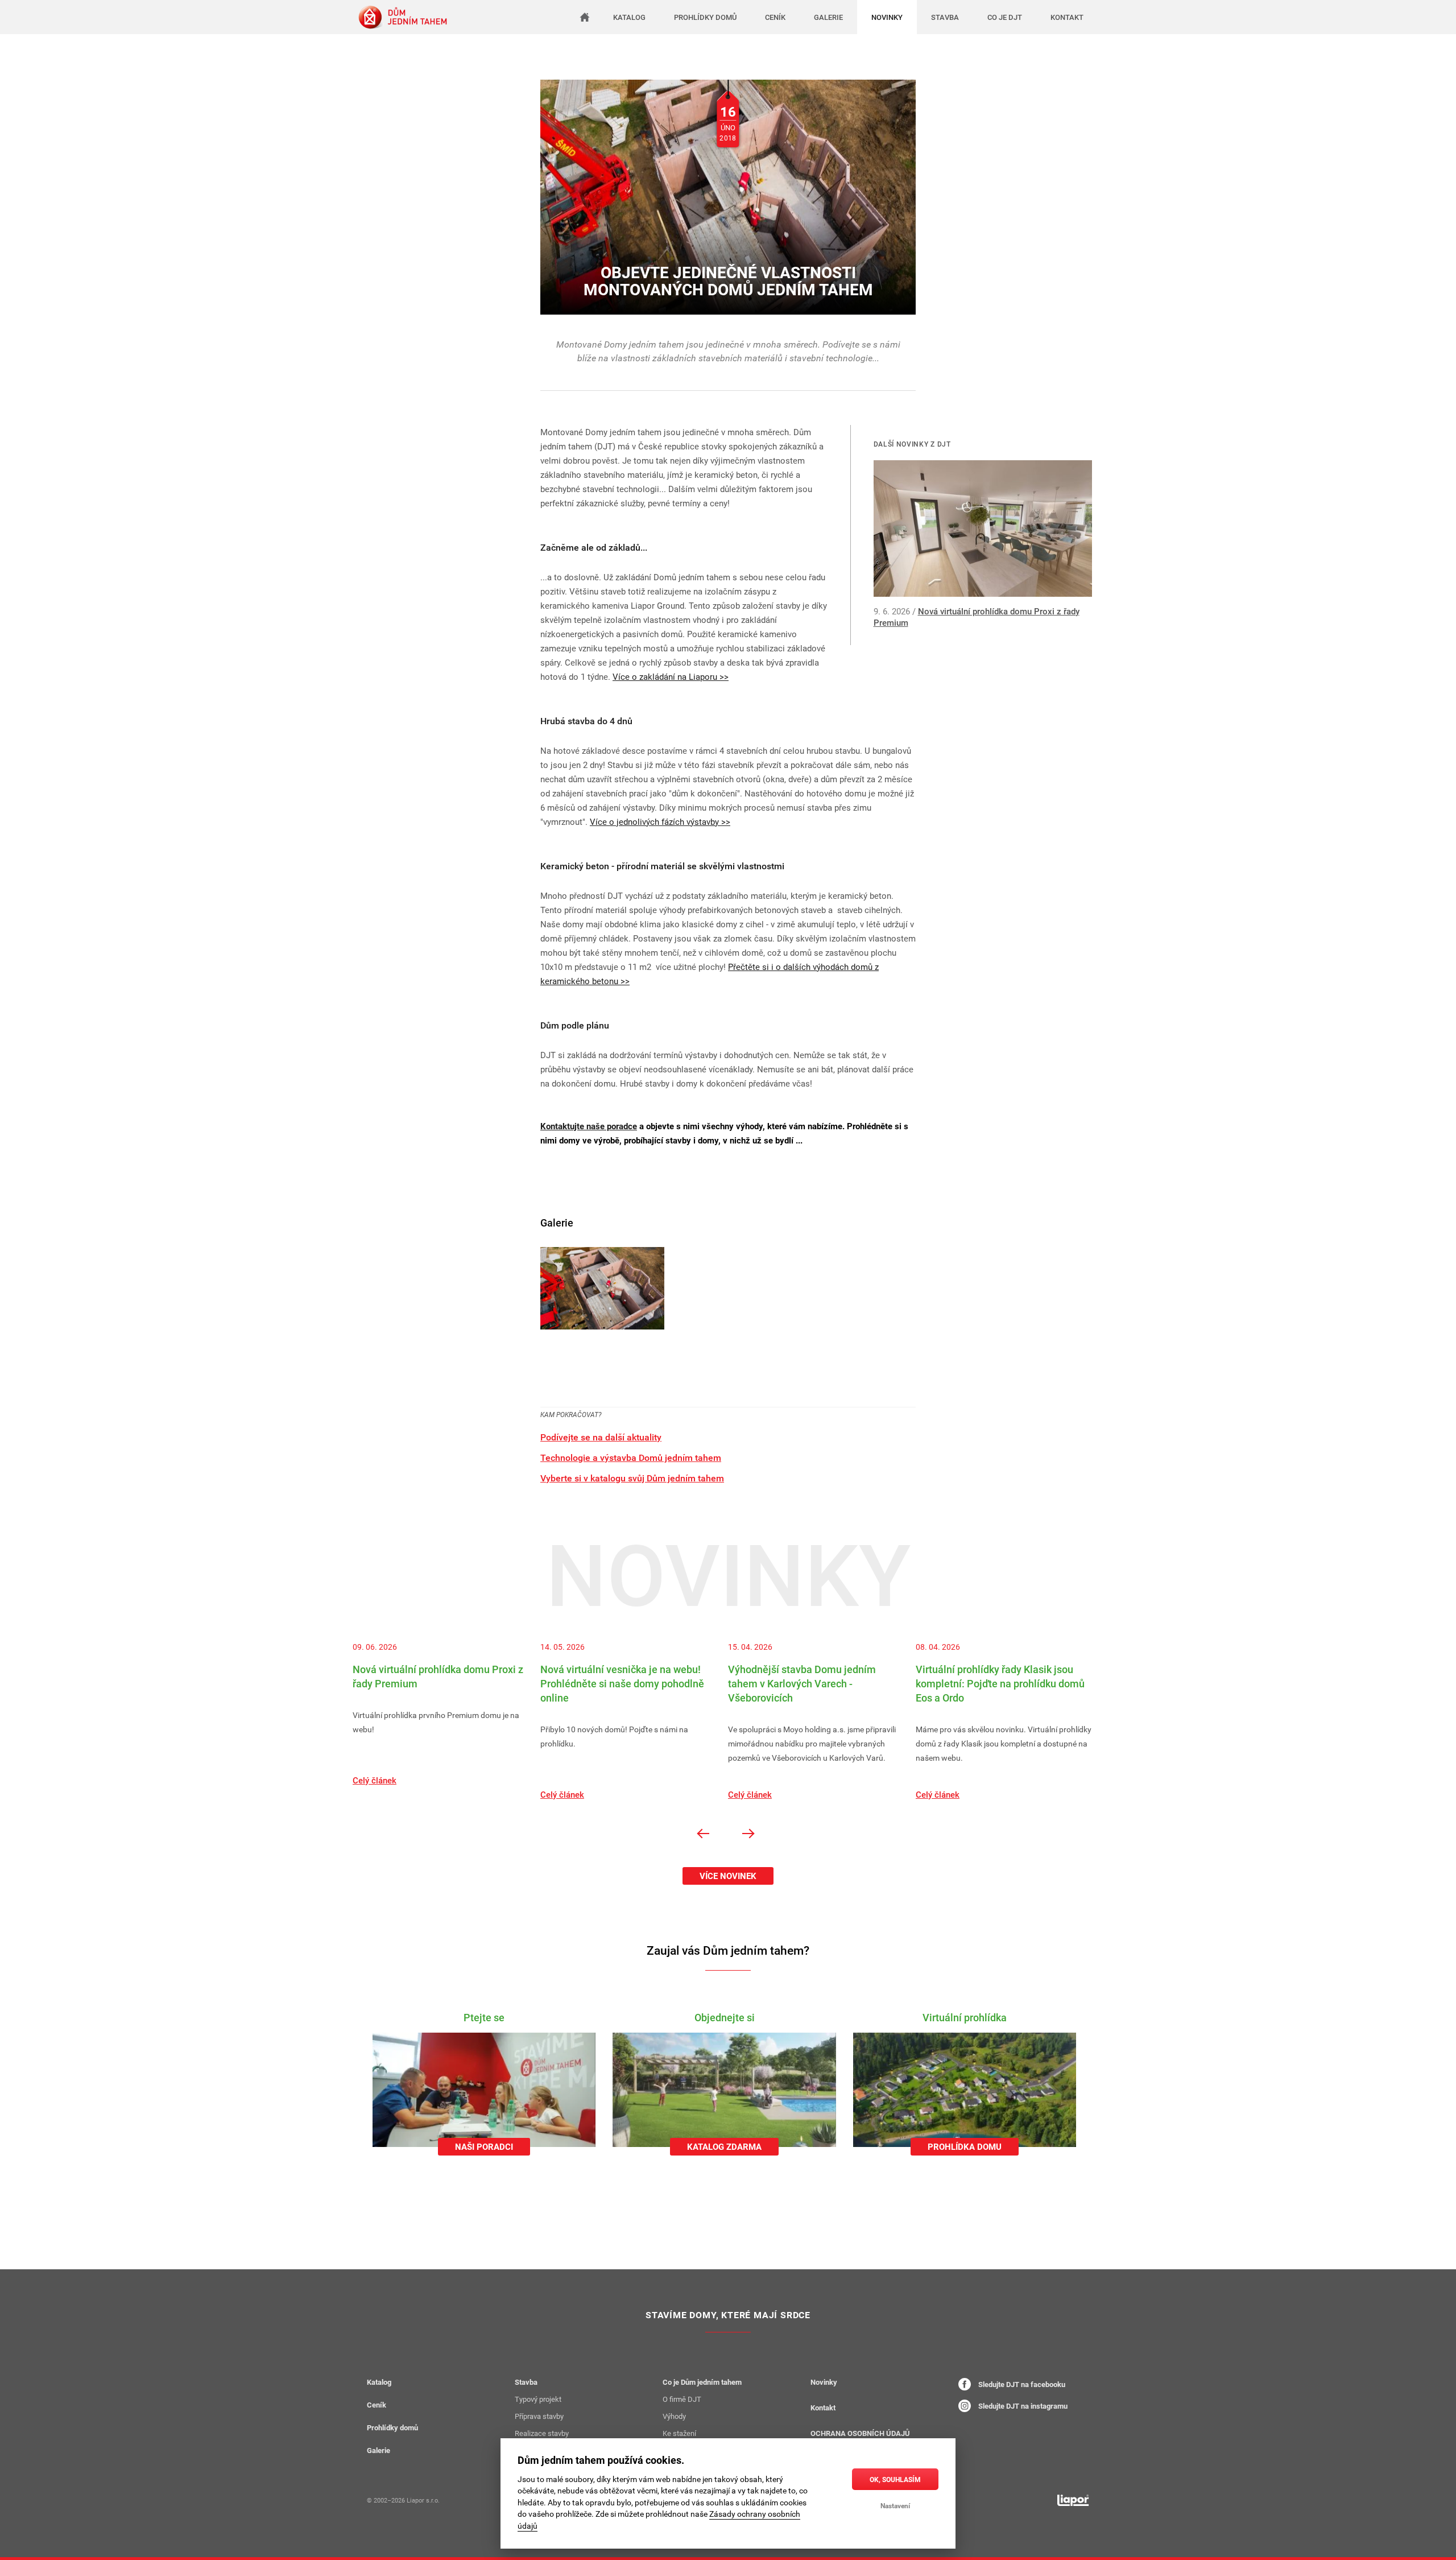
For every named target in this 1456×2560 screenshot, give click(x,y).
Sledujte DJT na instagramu (1022, 2406)
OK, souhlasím (895, 2479)
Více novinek (728, 1876)
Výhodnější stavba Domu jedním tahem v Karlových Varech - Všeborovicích (802, 1683)
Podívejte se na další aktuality (601, 1437)
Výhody (674, 2416)
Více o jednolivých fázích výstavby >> (660, 821)
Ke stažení (679, 2433)
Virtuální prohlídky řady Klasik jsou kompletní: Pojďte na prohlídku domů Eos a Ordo (1000, 1683)
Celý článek (375, 1780)
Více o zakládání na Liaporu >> (671, 676)
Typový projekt (538, 2399)
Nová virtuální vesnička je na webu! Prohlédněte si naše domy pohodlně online (622, 1683)
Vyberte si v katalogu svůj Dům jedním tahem (632, 1478)
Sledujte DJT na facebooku (1021, 2384)
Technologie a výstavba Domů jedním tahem (631, 1457)
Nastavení (895, 2505)
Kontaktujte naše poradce (589, 1126)
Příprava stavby (539, 2416)
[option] (446, 1714)
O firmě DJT (682, 2399)
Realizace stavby (542, 2433)
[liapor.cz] (1073, 2500)
